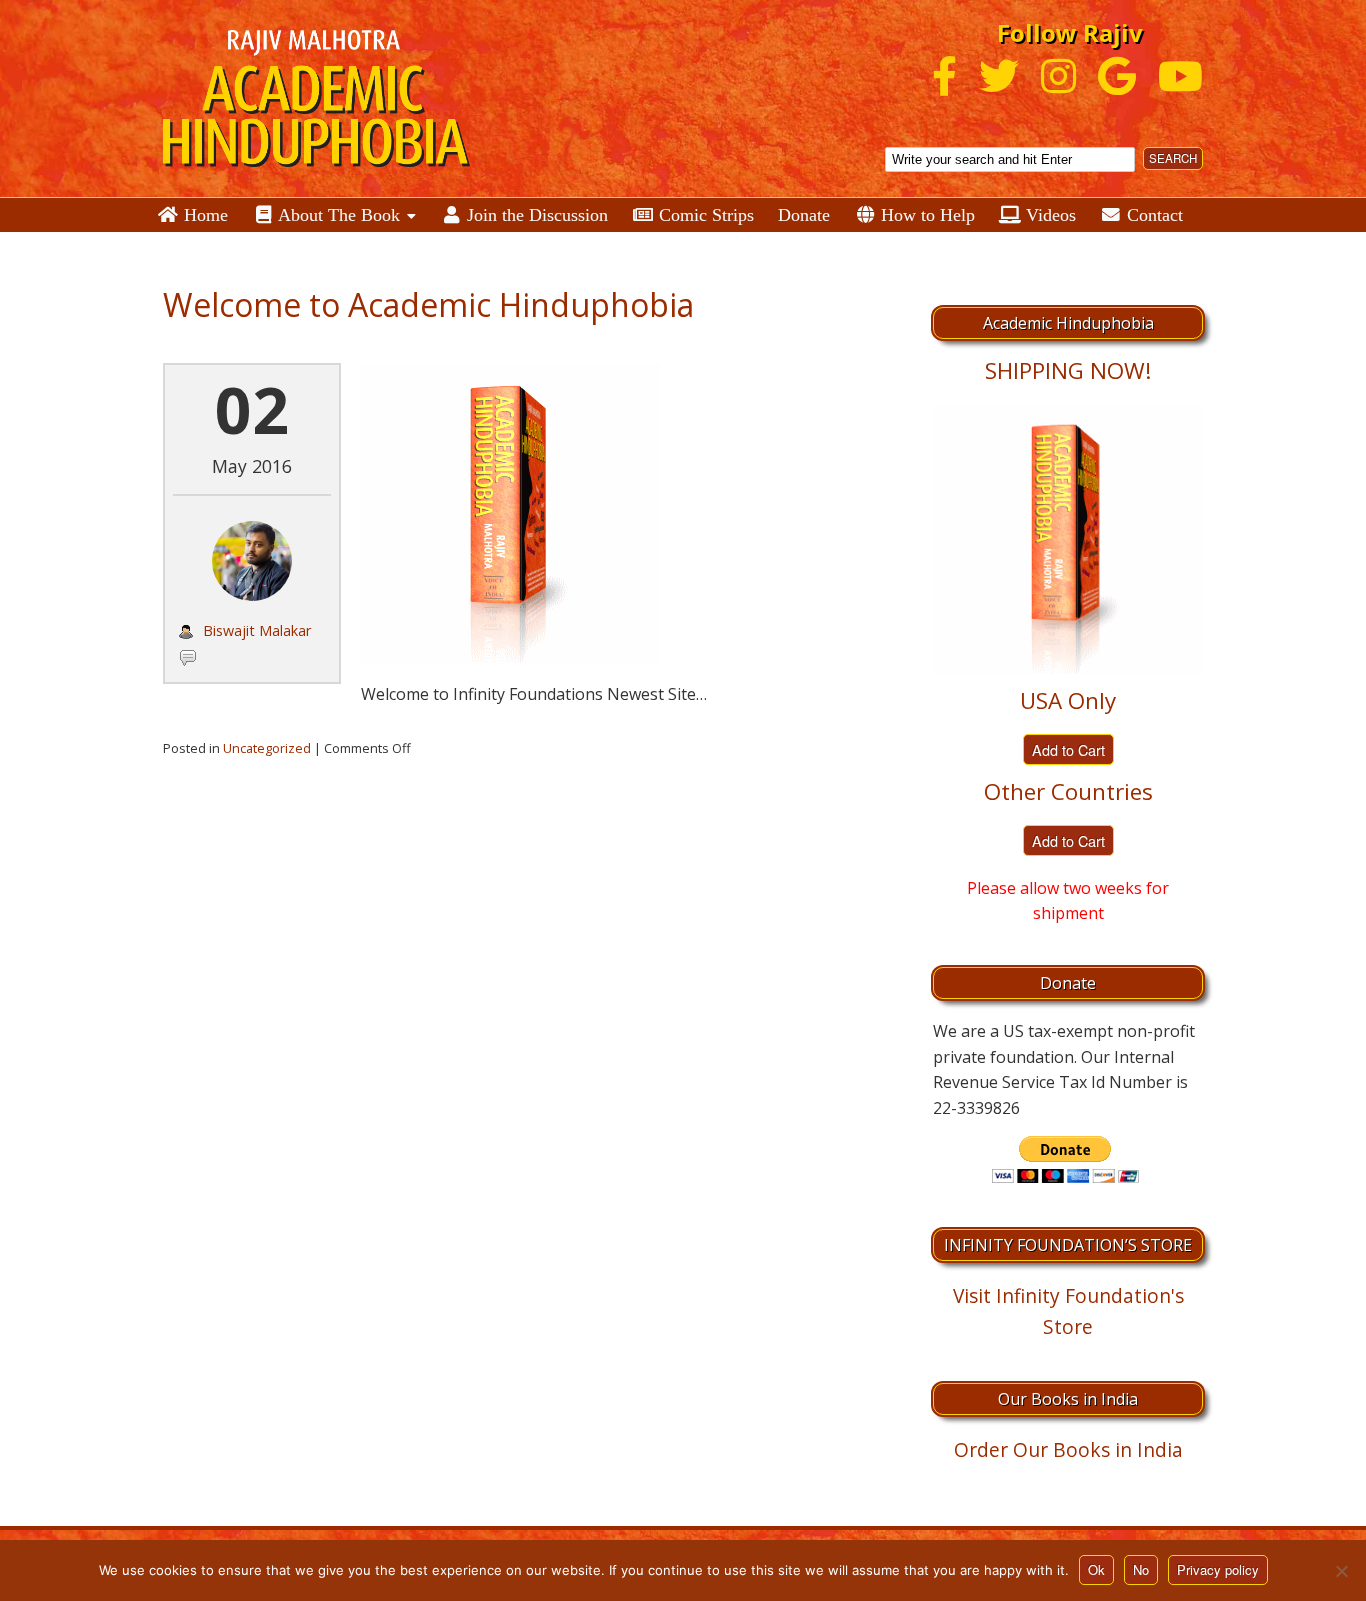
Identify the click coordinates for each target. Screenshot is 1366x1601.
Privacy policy (1218, 1569)
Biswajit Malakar (257, 630)
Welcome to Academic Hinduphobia (428, 304)
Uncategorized (267, 748)
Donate (804, 215)
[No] (1341, 1571)
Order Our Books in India (1068, 1449)
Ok (1096, 1569)
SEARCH (1173, 158)
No (1141, 1569)
